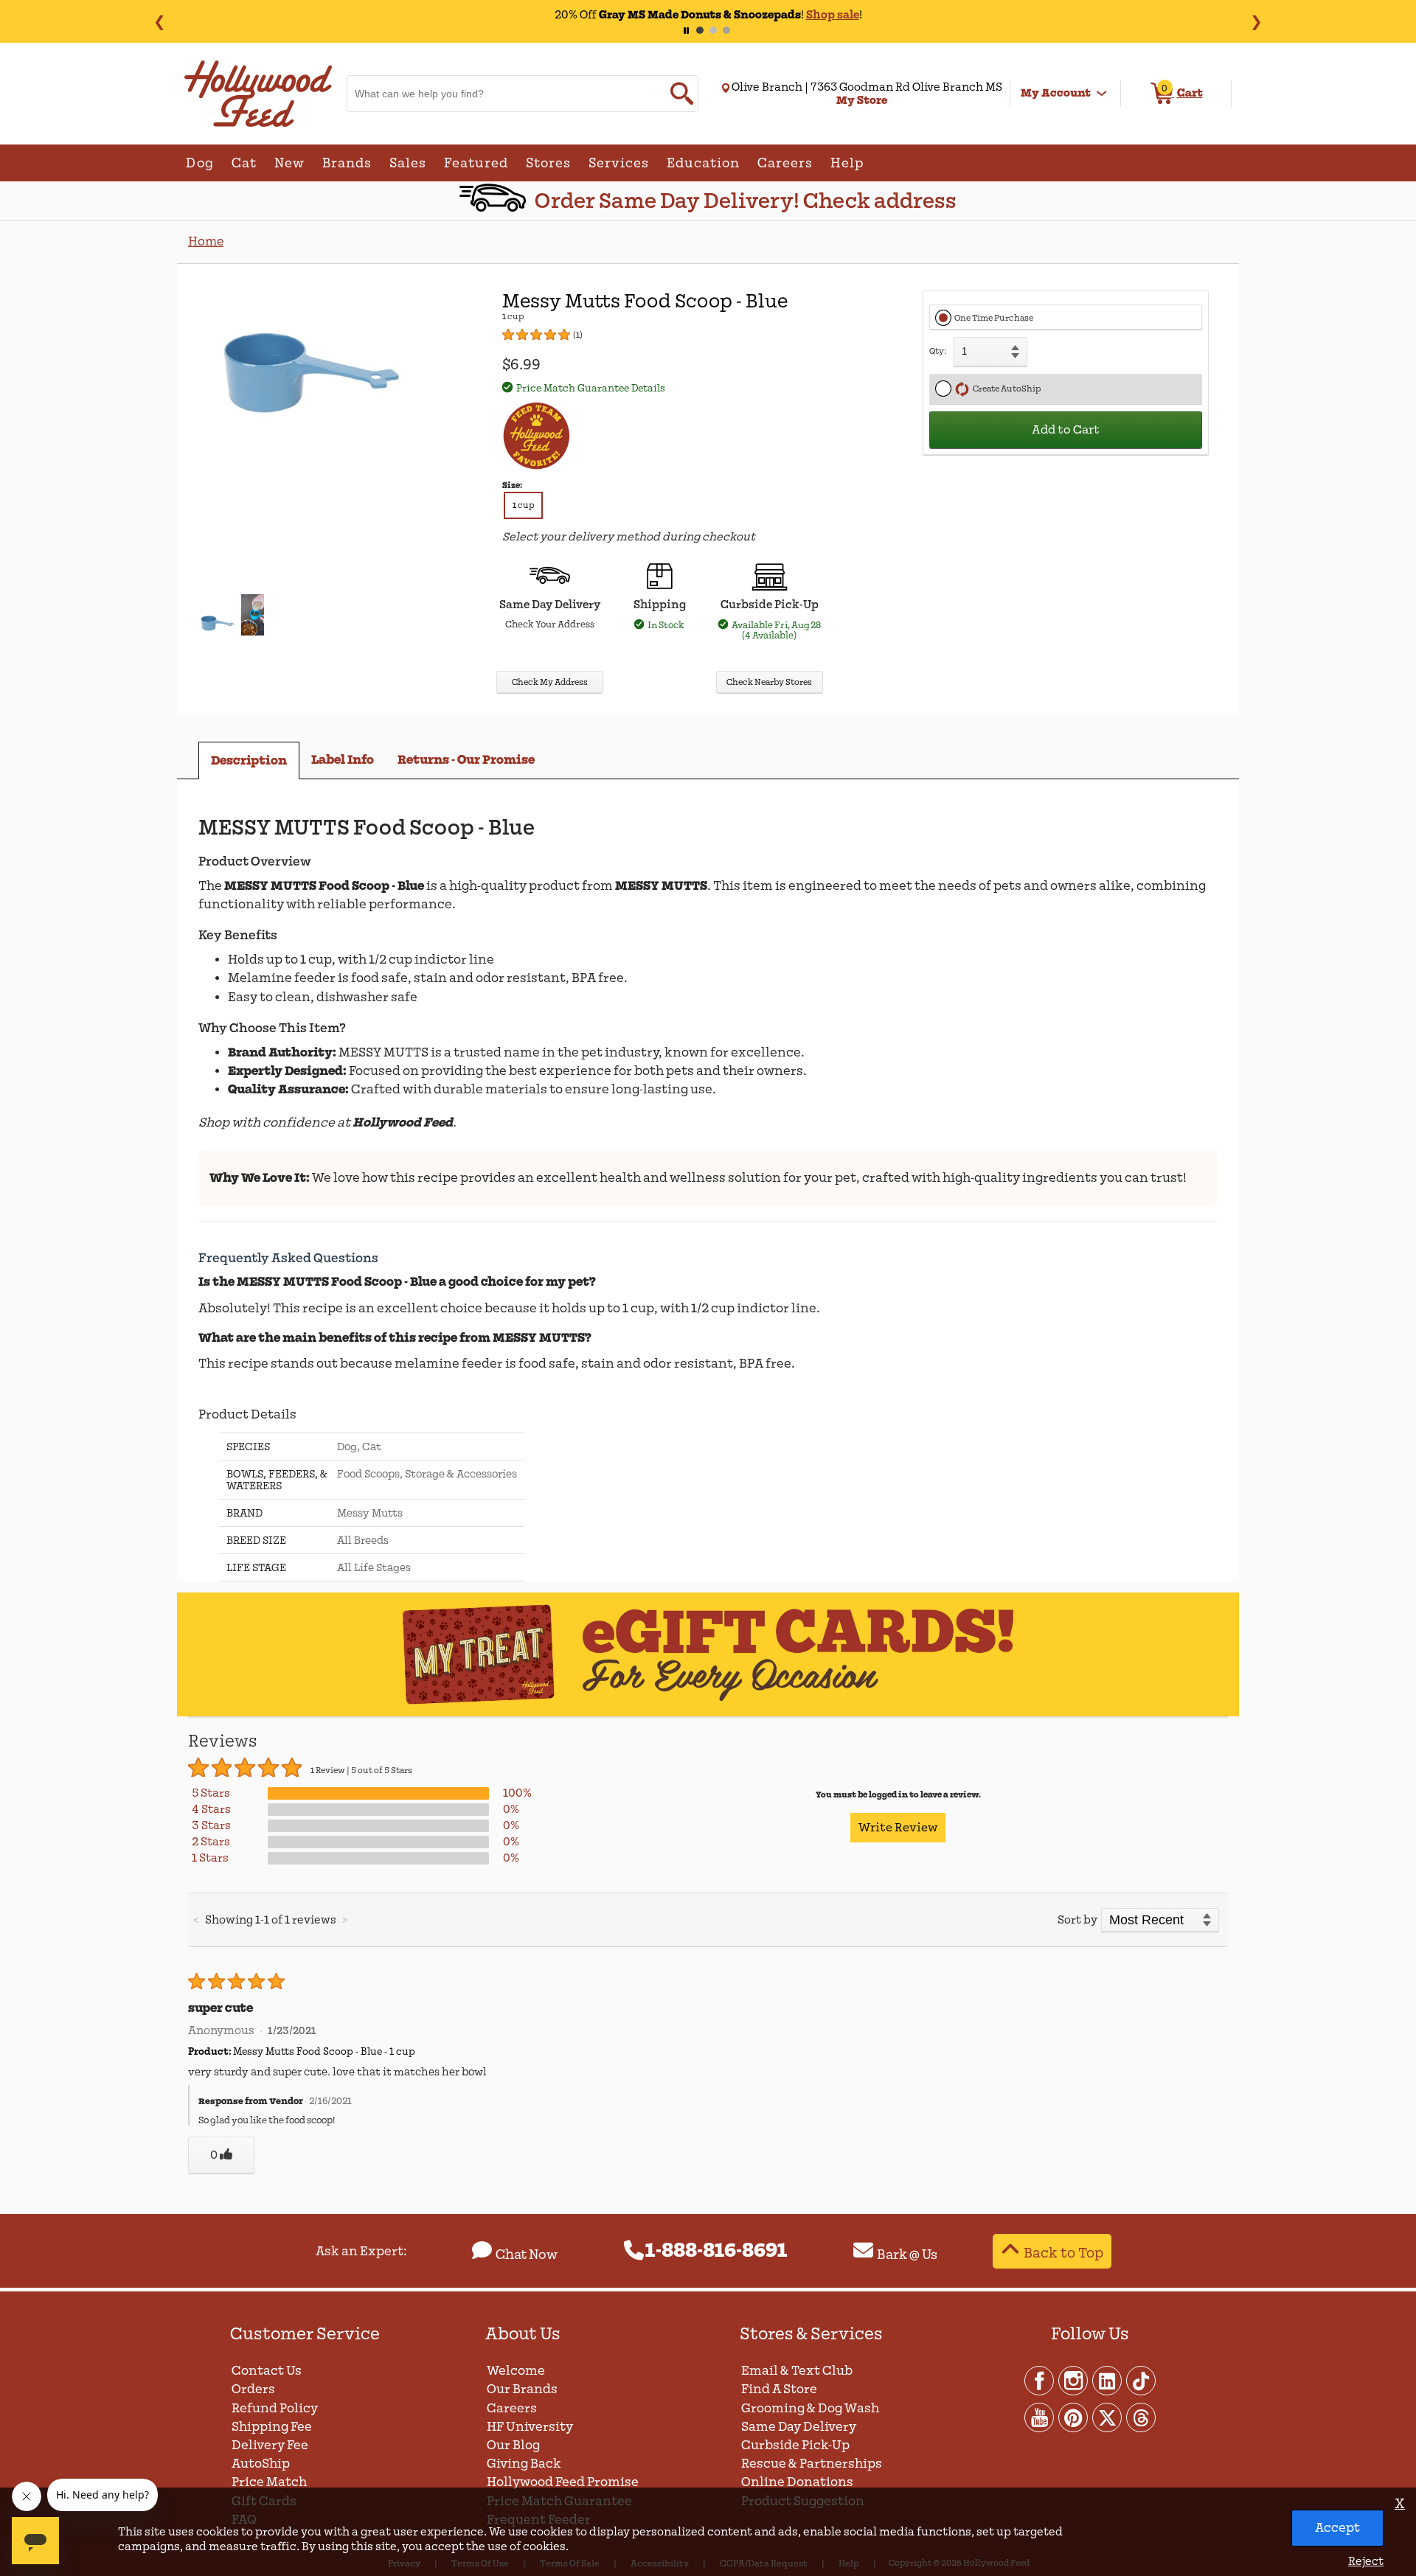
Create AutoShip (1005, 389)
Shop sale (833, 15)
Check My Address (550, 682)
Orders (253, 2389)
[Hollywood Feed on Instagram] (1074, 2380)
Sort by (1077, 1920)
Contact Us (267, 2371)
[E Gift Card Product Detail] (708, 1714)
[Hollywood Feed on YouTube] (1040, 2417)
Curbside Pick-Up (795, 2445)
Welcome (516, 2371)
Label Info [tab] (343, 760)
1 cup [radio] (523, 505)
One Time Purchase (994, 318)
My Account (1056, 93)
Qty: (938, 351)
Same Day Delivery (799, 2427)
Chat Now (527, 2255)
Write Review (898, 1828)
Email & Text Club (797, 2371)
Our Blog (513, 2445)
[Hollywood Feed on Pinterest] (1074, 2417)
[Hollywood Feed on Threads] (1141, 2417)
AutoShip (261, 2464)
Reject (1366, 2561)
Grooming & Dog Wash (810, 2408)
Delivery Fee (270, 2445)
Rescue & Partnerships (812, 2464)
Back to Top (1063, 2253)
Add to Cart (1066, 430)
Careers (512, 2408)
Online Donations (797, 2482)
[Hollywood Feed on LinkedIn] (1108, 2380)
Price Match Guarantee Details (591, 388)
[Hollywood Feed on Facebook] (1040, 2380)
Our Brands (522, 2389)
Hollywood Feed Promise (563, 2482)
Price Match (269, 2482)
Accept (1337, 2528)
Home (206, 241)
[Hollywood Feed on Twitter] (1108, 2417)
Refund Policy (275, 2408)
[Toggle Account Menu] (1102, 94)
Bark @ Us (907, 2255)
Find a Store (779, 2389)
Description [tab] (249, 760)
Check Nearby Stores (769, 682)
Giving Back (524, 2464)
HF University (530, 2427)
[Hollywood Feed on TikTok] (1141, 2380)
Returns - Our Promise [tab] (466, 760)
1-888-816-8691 (716, 2251)
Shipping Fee (272, 2427)
